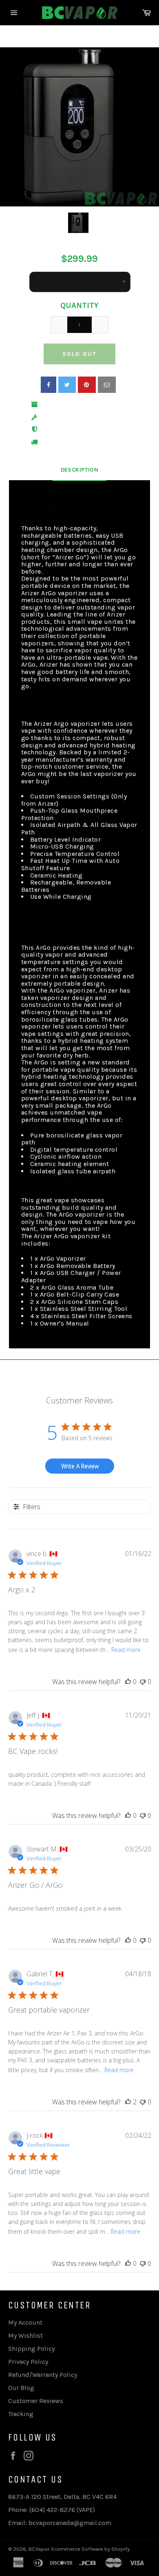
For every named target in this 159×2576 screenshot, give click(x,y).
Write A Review (80, 1466)
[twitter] (67, 385)
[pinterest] (87, 385)
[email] (107, 385)
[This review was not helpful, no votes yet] (143, 1682)
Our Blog (21, 2388)
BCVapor (39, 2549)
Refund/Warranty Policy (43, 2375)
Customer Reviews (36, 2401)
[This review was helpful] (128, 2102)
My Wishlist (25, 2335)
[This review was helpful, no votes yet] (128, 1682)
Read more (126, 1650)
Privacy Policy (28, 2362)
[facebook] (49, 385)
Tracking (21, 2414)
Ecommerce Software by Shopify (91, 2549)
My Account (25, 2322)
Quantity (79, 306)
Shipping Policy (31, 2349)
